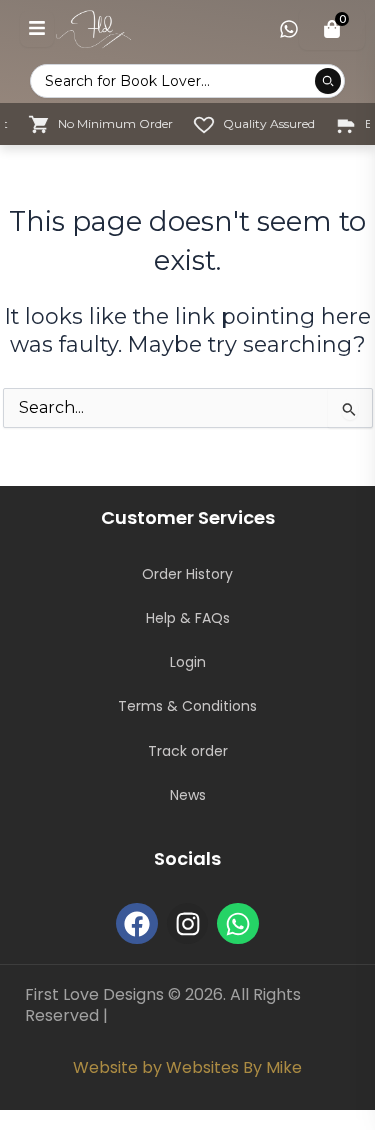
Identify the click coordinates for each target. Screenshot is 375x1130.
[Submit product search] (328, 81)
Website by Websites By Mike (187, 1067)
